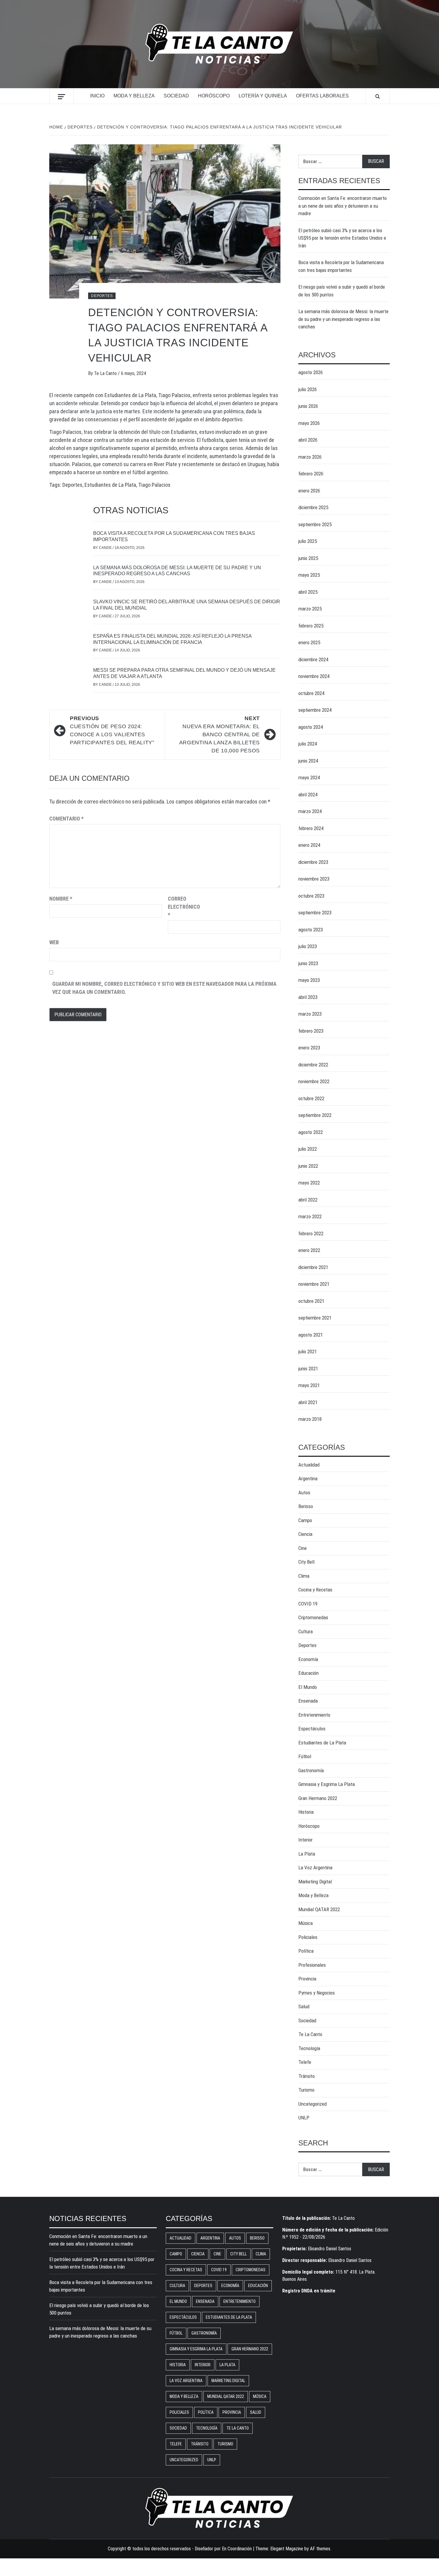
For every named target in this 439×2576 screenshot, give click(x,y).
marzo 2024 (310, 811)
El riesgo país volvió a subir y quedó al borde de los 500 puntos (342, 291)
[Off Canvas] (61, 97)
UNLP (304, 2118)
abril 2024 (308, 795)
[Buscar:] (330, 162)
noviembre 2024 (314, 676)
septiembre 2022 (315, 1115)
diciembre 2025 (313, 507)
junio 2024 (308, 761)
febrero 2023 (311, 1031)
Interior (306, 1840)
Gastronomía (311, 1770)
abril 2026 (308, 440)
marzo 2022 (310, 1216)
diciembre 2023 (313, 862)
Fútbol (305, 1756)
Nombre (61, 899)
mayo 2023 (309, 980)
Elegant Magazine (287, 2549)
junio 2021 (308, 1369)
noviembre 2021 (314, 1284)
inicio (97, 96)
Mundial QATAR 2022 (319, 1909)
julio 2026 (308, 389)
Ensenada (308, 1701)
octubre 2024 (311, 693)
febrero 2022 (311, 1233)
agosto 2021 (311, 1335)
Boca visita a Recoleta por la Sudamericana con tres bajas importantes (341, 266)
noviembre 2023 (314, 879)
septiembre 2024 (315, 710)
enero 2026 (309, 491)
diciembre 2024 (313, 659)
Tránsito (307, 2076)
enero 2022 (309, 1250)
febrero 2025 (311, 626)
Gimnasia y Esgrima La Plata (327, 1784)
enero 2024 (309, 845)
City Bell (306, 1562)
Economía (308, 1659)
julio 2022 (308, 1149)
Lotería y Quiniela (263, 96)
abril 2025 (308, 592)
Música (306, 1923)
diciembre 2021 (313, 1267)
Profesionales (312, 1965)
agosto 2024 (311, 727)
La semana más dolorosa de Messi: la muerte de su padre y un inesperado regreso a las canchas (343, 319)
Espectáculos (312, 1729)
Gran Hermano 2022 (318, 1798)
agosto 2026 (311, 372)
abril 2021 (308, 1402)
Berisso (306, 1506)
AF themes (320, 2549)
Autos (304, 1493)
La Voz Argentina (315, 1868)
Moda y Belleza (134, 96)
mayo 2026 (309, 423)
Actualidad (309, 1465)
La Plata (307, 1854)
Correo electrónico (183, 907)
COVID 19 (308, 1604)
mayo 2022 (309, 1183)
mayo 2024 (309, 777)
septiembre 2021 (315, 1318)
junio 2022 (308, 1166)
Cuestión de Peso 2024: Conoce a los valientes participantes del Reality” (112, 730)
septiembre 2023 (315, 913)
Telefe (305, 2062)
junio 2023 (308, 963)
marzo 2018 (310, 1419)
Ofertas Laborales (322, 96)
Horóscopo (214, 96)
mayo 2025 (309, 575)
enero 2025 (309, 642)
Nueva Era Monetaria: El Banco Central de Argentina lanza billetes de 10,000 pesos (219, 734)
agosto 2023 (311, 930)
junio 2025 (308, 558)
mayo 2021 (309, 1385)
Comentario (66, 819)
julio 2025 (308, 541)
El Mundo (308, 1687)
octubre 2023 (311, 896)
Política (306, 1951)
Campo (305, 1520)
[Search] (378, 97)
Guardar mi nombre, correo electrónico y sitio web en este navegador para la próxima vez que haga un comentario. (164, 988)
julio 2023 (308, 946)
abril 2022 (308, 1200)
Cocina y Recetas (315, 1590)
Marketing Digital (315, 1882)
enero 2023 (309, 1048)
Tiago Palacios (154, 485)
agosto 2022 (311, 1132)
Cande (106, 548)
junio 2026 (308, 406)
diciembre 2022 (313, 1065)
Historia (306, 1812)
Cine (303, 1548)
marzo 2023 (310, 1014)
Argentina (308, 1478)
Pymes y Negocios (317, 1993)
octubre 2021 (311, 1301)
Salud (304, 2006)
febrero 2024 (311, 828)
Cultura (306, 1631)
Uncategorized (313, 2104)
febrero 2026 (311, 474)
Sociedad (176, 96)
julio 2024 (308, 744)
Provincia (307, 1979)
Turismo (306, 2090)
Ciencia (305, 1534)
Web (54, 942)
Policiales (308, 1937)
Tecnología (309, 2048)
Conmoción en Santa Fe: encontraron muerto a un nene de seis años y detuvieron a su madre (343, 206)
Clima (304, 1576)
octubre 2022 (311, 1098)
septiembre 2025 (315, 524)
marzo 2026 (310, 457)
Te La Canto (106, 373)
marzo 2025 (310, 609)
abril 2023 (308, 997)
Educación (308, 1673)
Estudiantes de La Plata (110, 485)
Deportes (102, 296)
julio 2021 (308, 1351)
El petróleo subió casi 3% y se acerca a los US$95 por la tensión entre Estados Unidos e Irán (342, 238)
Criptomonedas (313, 1617)
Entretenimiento (314, 1715)
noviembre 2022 (314, 1081)
